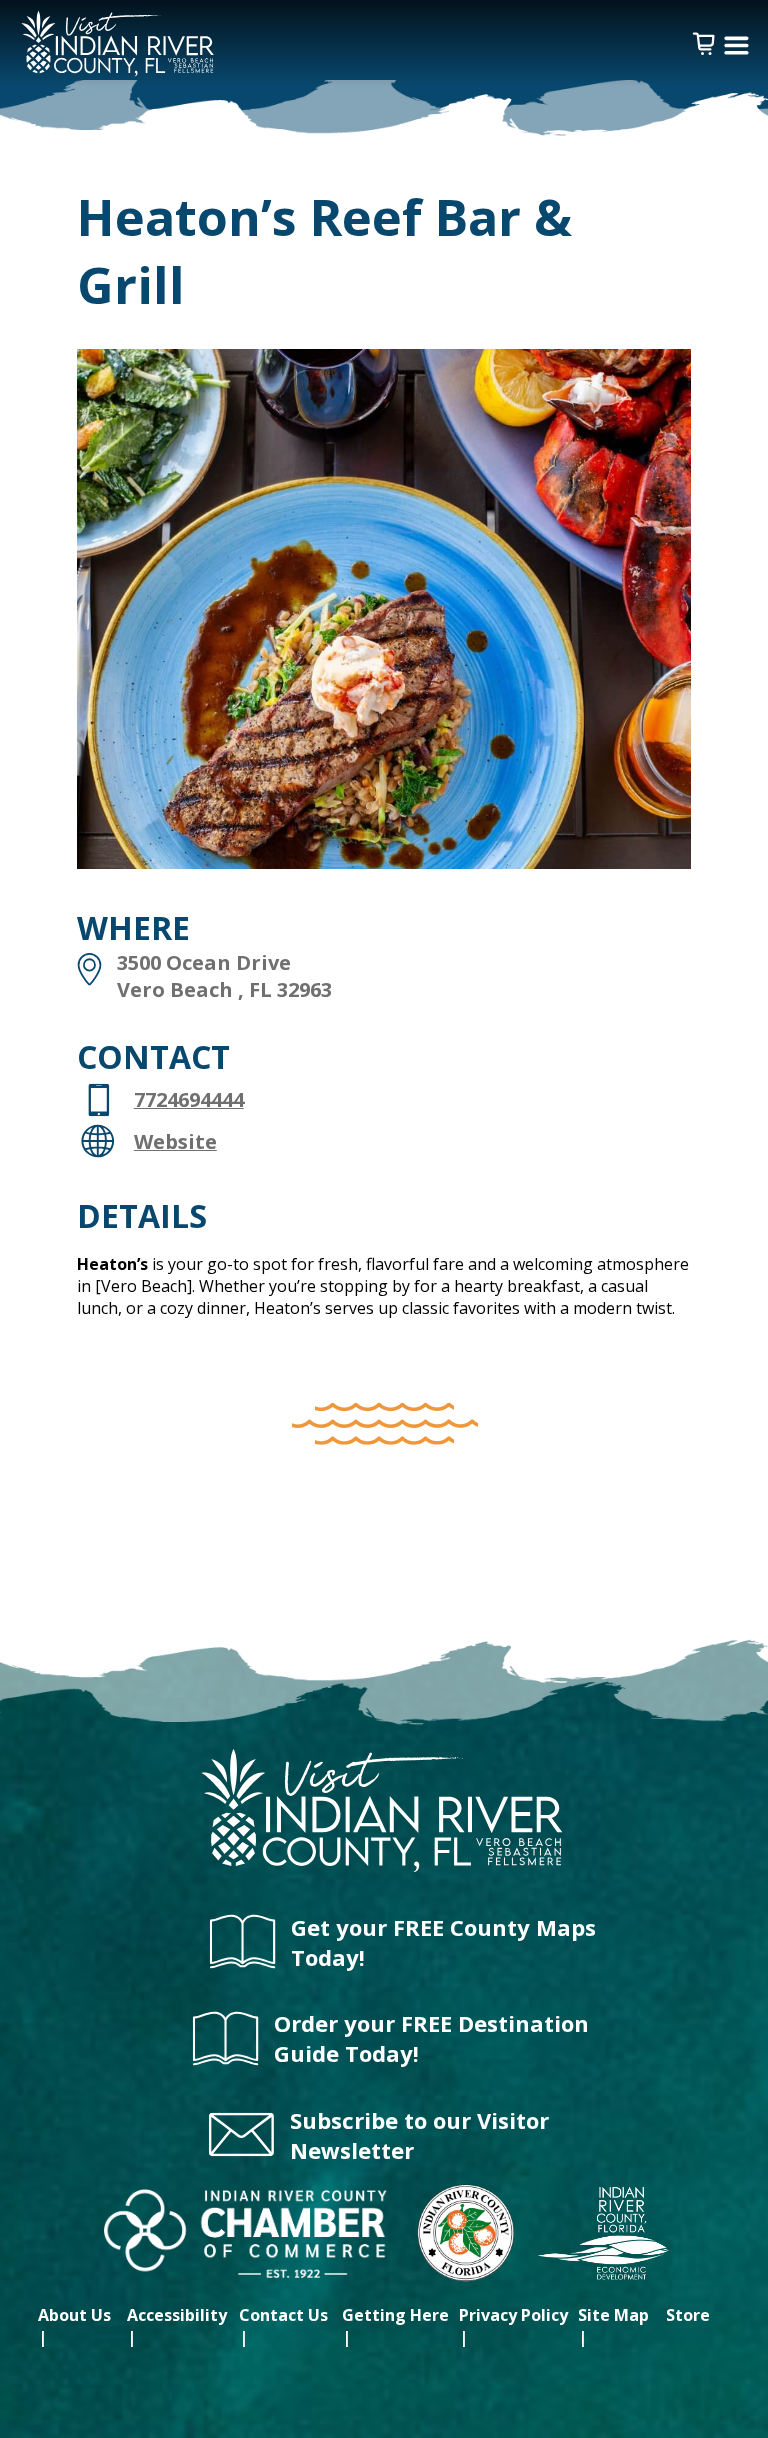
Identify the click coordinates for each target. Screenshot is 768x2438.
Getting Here (395, 2315)
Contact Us (283, 2315)
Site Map (613, 2315)
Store (688, 2315)
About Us (74, 2315)
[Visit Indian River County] (384, 1869)
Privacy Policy (513, 2315)
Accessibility (177, 2315)
